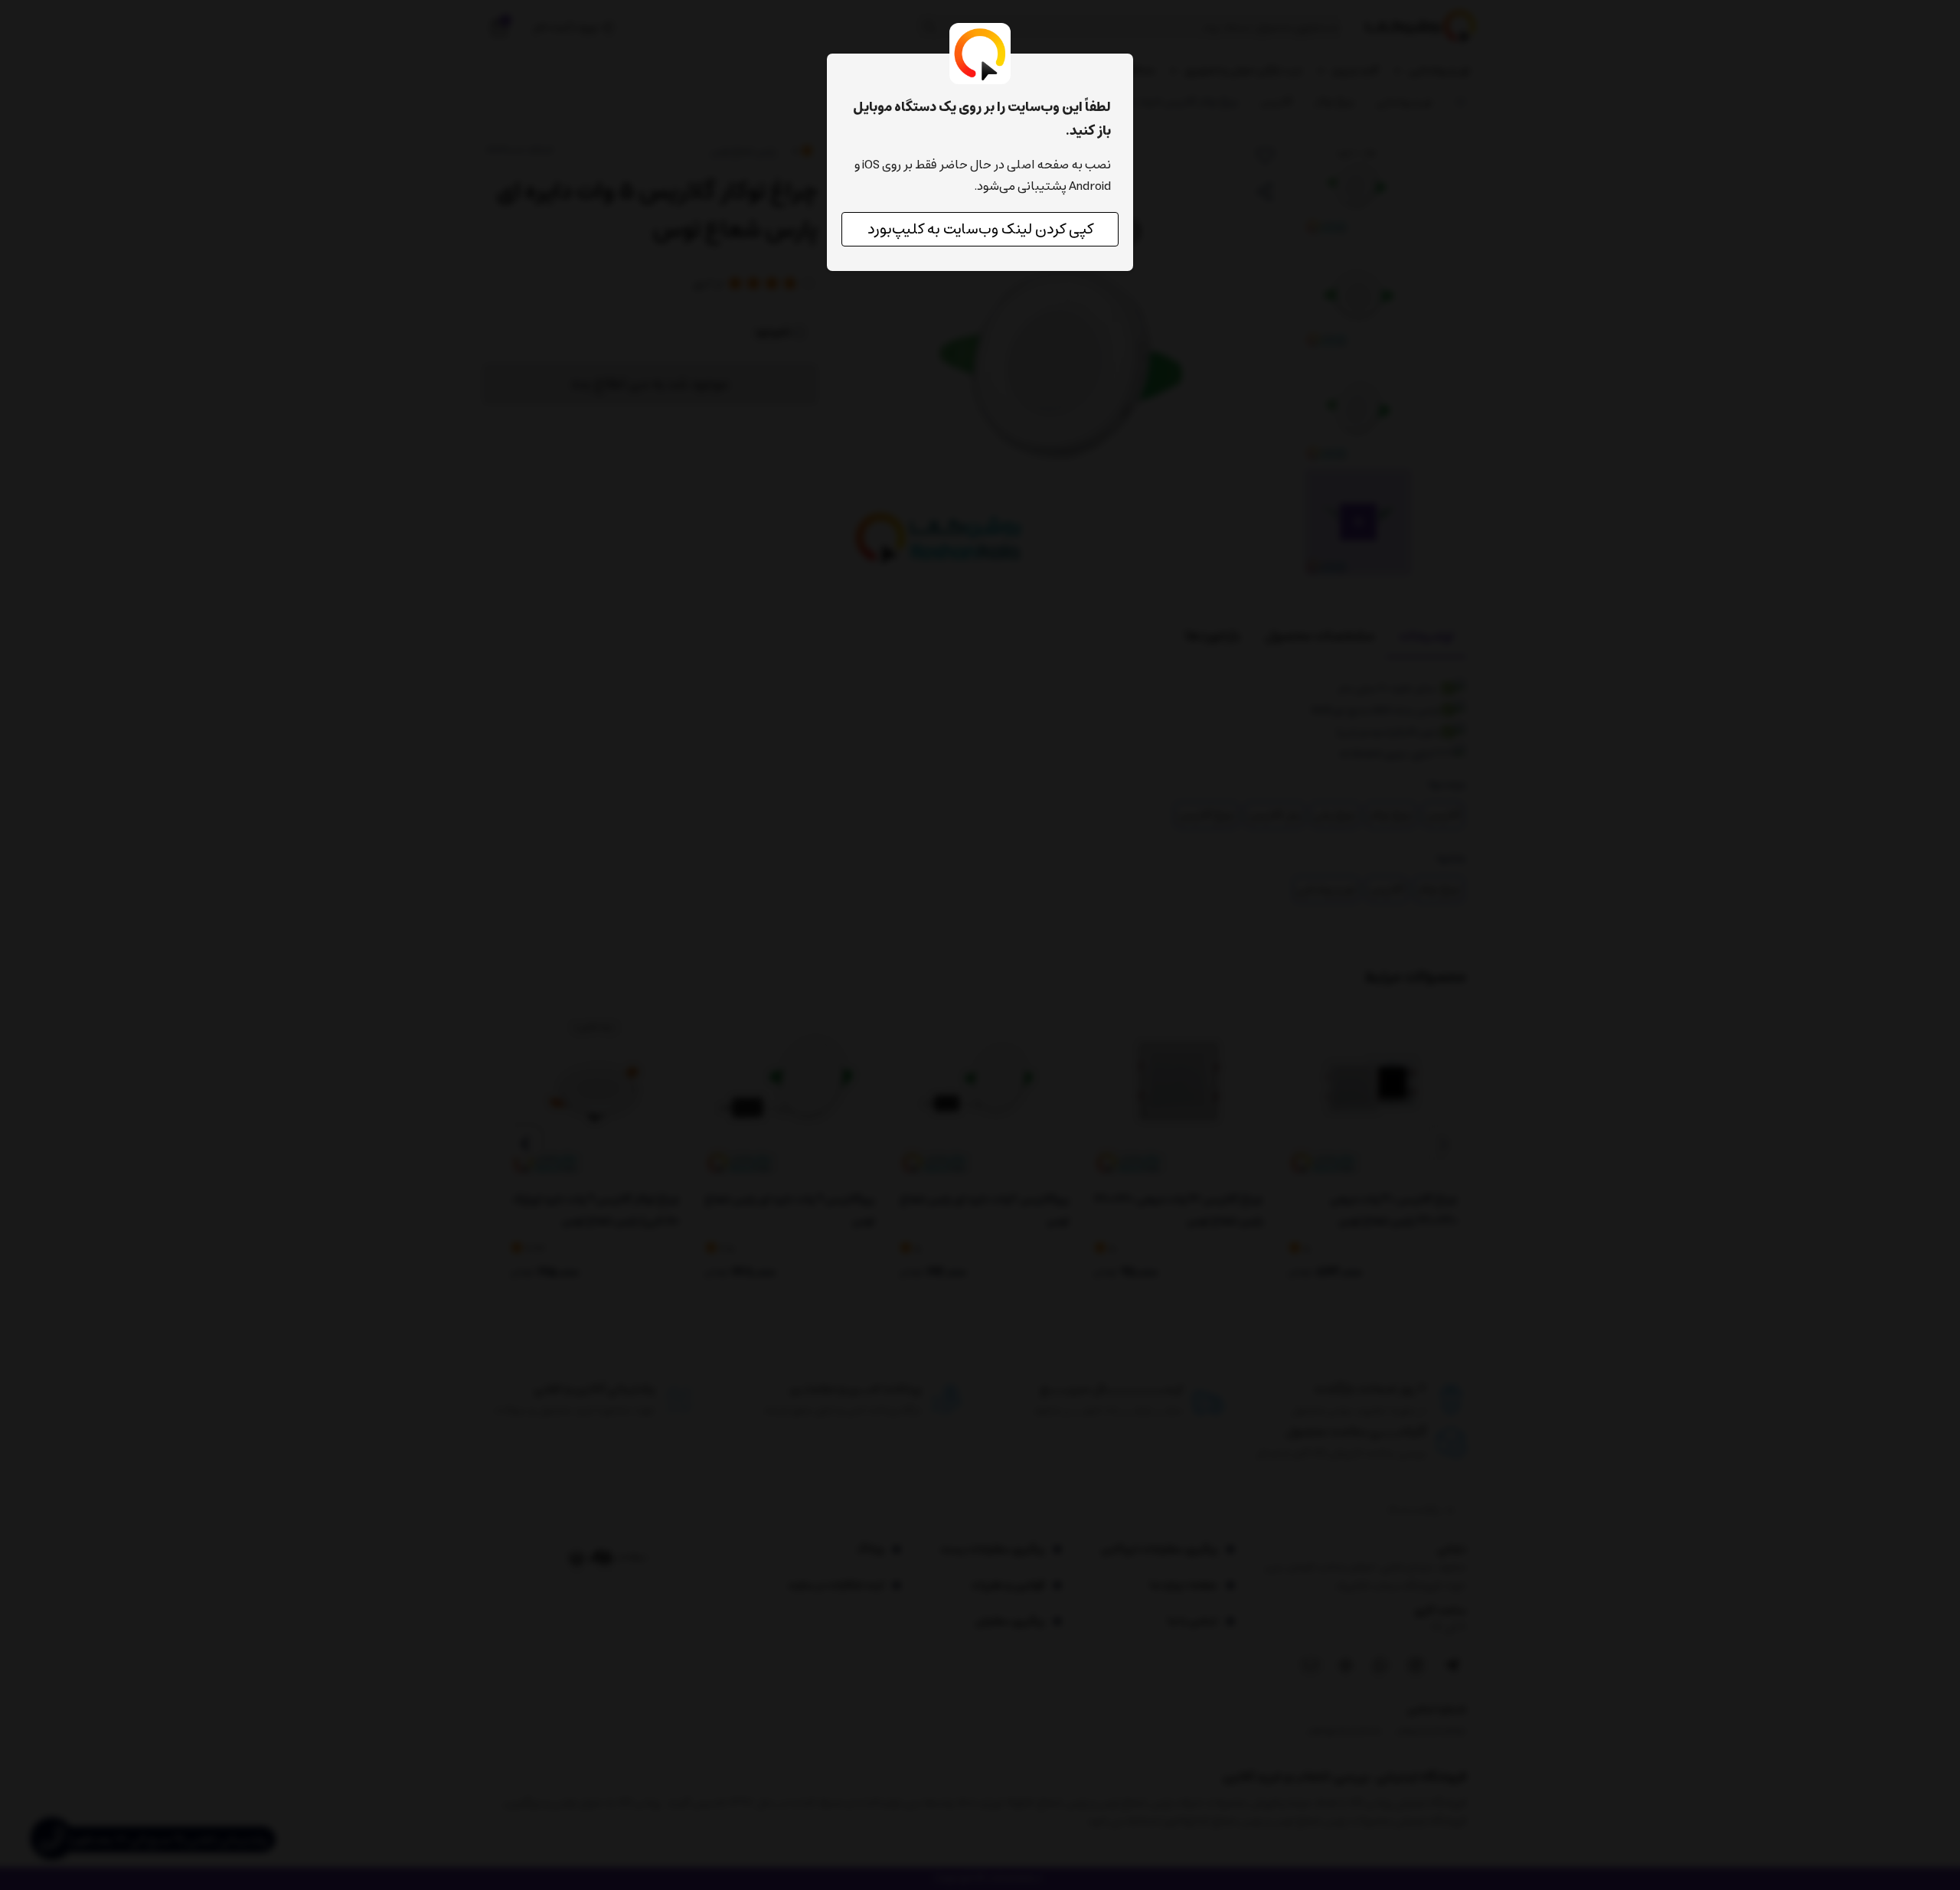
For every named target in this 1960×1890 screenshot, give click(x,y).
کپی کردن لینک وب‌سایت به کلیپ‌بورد (980, 229)
